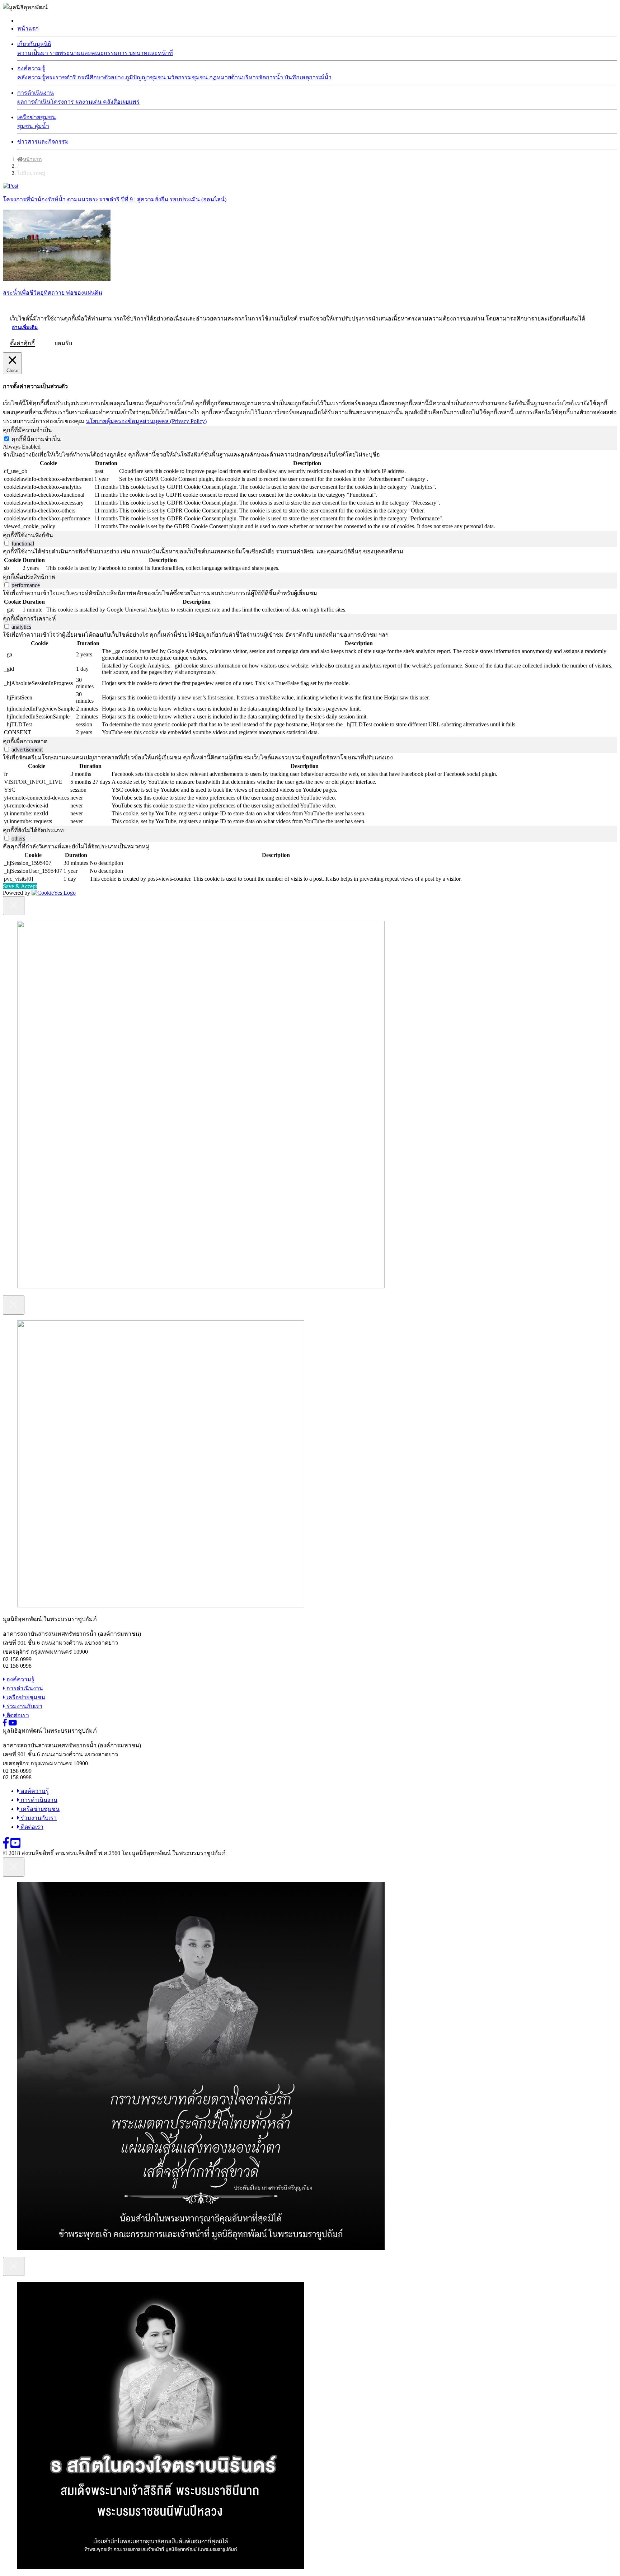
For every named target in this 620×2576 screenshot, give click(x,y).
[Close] (14, 906)
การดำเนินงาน (36, 93)
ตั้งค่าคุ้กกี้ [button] (22, 343)
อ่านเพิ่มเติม (25, 327)
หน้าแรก (28, 29)
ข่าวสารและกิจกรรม (43, 142)
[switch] (7, 543)
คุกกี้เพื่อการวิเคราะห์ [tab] (29, 619)
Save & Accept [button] (20, 886)
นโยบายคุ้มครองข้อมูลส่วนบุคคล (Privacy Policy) (146, 421)
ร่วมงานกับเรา (24, 1706)
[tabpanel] (310, 490)
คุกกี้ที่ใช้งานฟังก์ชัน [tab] (28, 535)
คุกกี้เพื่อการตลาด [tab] (25, 741)
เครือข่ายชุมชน (37, 117)
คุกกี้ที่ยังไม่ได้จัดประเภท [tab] (33, 830)
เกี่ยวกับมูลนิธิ (34, 44)
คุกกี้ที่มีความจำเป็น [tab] (27, 430)
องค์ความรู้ (31, 68)
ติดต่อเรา (17, 1715)
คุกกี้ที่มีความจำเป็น (36, 439)
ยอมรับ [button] (63, 343)
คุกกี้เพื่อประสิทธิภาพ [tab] (29, 577)
